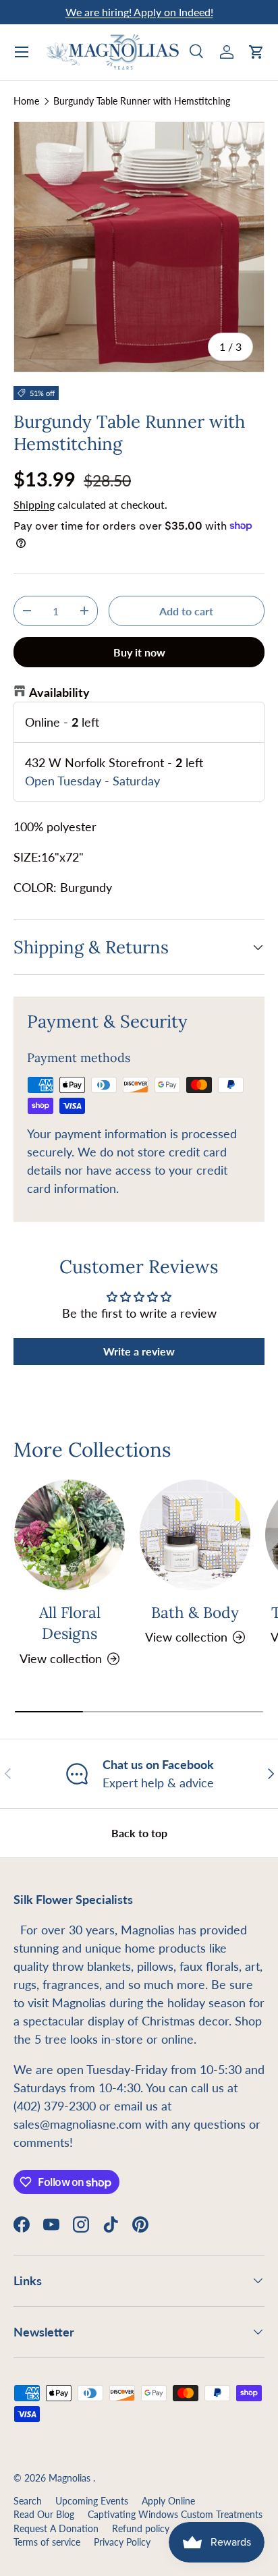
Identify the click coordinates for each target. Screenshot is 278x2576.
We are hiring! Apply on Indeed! (139, 12)
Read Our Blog (44, 2515)
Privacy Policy (122, 2542)
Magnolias (71, 2478)
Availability (59, 692)
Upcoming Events (92, 2501)
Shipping (34, 504)
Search (28, 2501)
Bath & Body (195, 1612)
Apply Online (168, 2501)
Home (26, 101)
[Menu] (22, 52)
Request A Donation (56, 2529)
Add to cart (186, 611)
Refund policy (141, 2529)
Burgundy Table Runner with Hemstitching (142, 101)
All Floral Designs (70, 1623)
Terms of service (47, 2542)
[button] (256, 52)
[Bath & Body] (195, 1535)
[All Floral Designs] (69, 1535)
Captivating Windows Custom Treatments (175, 2515)
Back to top (139, 1833)
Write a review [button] (139, 1351)
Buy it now (139, 652)
